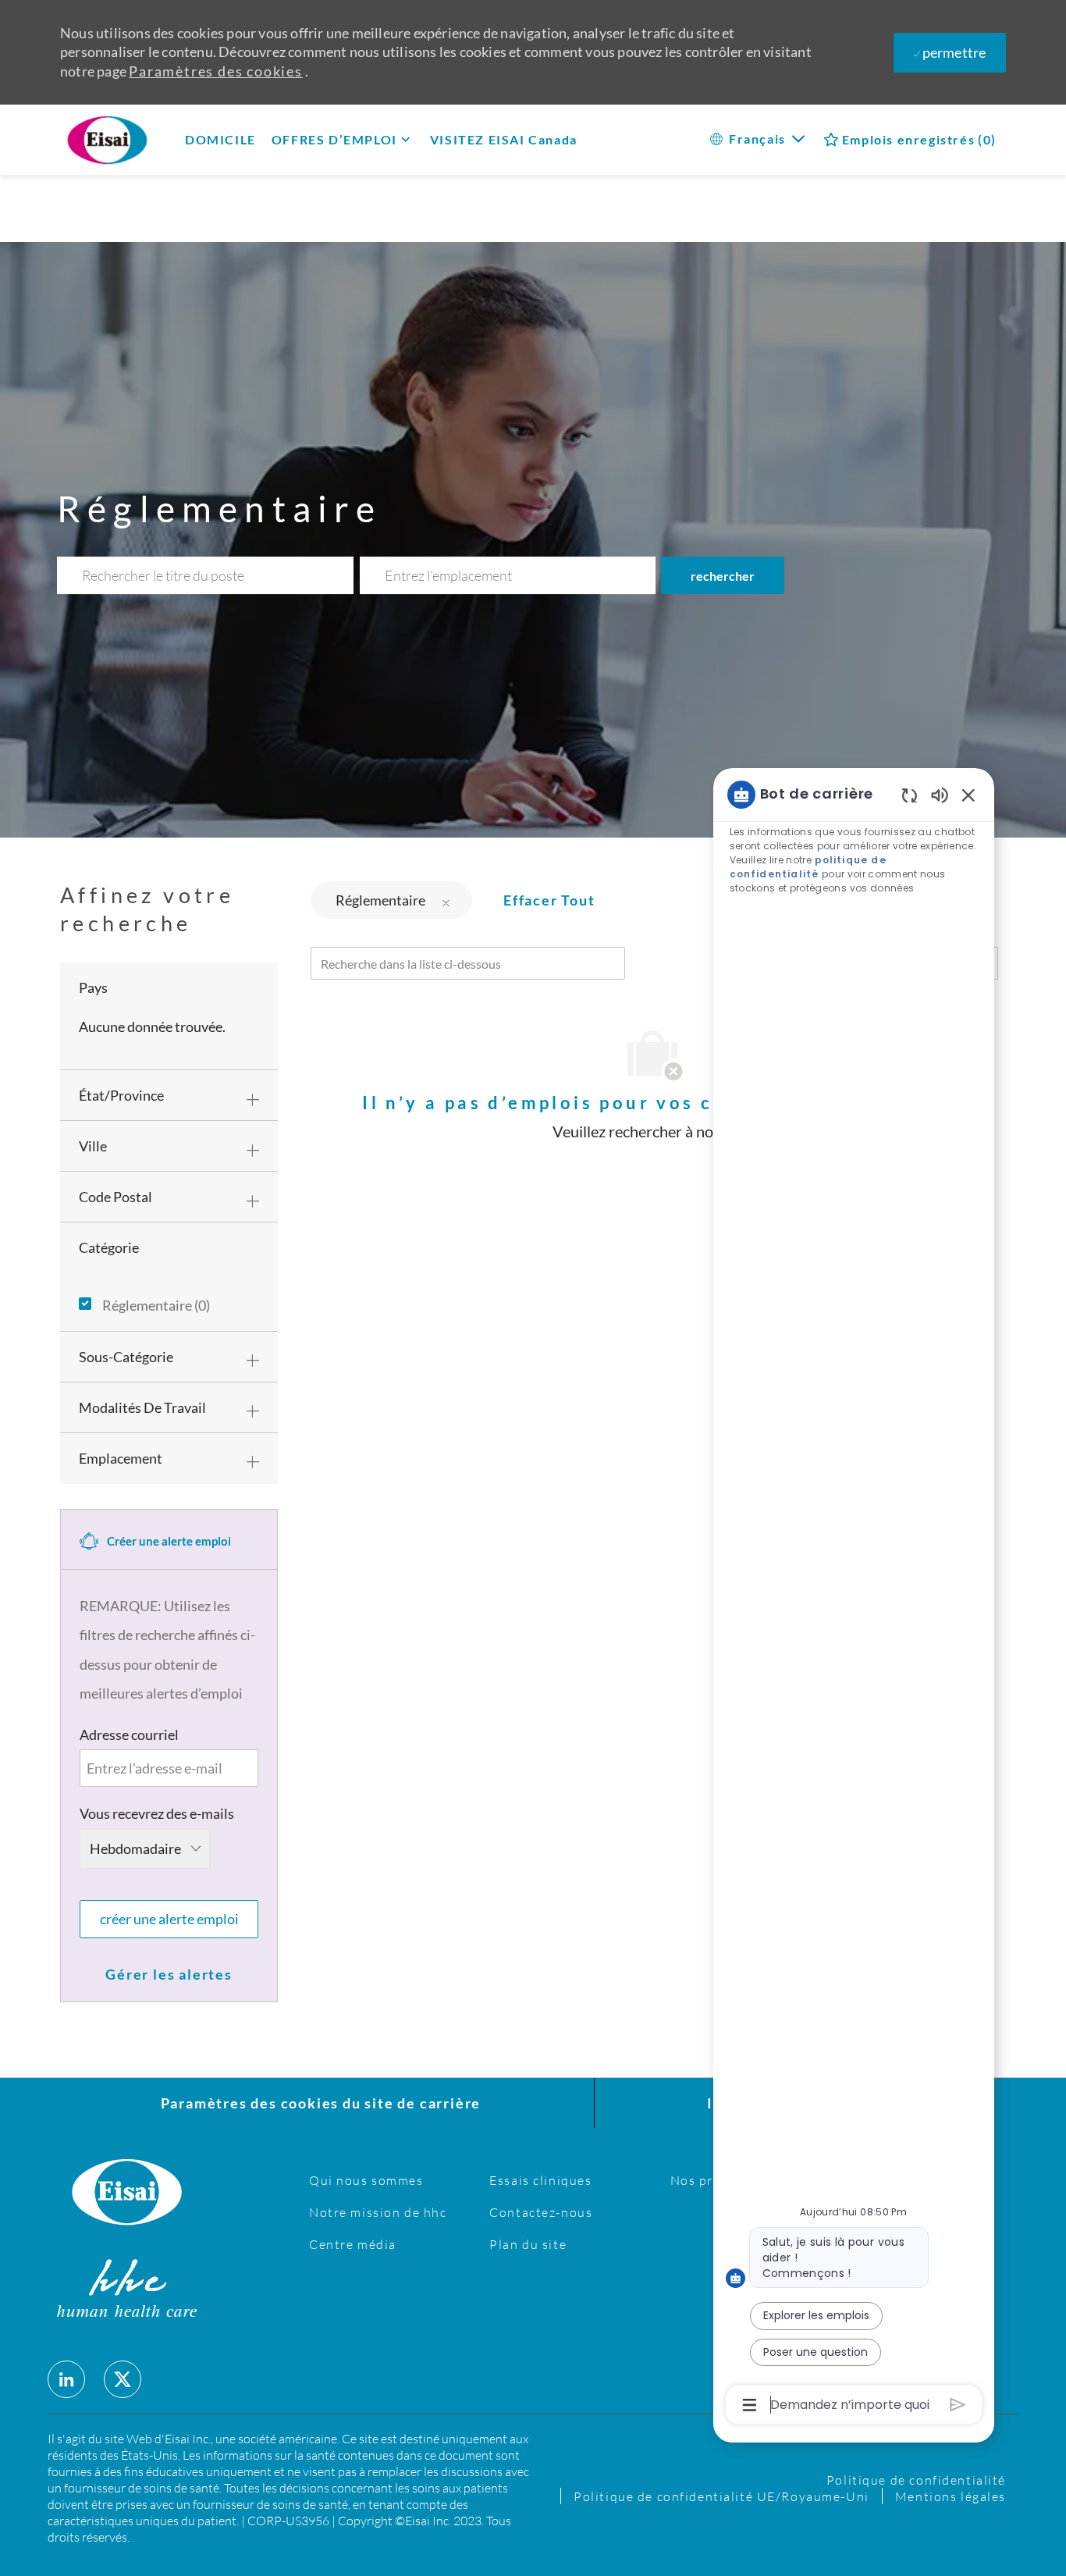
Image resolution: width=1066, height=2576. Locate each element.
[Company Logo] (130, 139)
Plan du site (528, 2244)
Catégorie (109, 1247)
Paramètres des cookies (216, 71)
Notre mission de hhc (378, 2212)
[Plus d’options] (750, 2405)
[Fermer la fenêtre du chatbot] (968, 795)
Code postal (115, 1197)
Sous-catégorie (126, 1357)
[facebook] (66, 2379)
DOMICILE (220, 139)
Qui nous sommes (366, 2180)
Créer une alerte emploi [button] (169, 1919)
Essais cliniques (540, 2180)
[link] (169, 1974)
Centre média (353, 2244)
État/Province (121, 1095)
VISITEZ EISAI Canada (504, 139)
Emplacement (121, 1458)
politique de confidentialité (808, 867)
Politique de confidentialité (916, 2480)
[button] (723, 575)
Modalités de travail (142, 1407)
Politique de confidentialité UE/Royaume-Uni (721, 2496)
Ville (93, 1146)
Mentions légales (951, 2496)
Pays (93, 987)
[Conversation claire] (910, 795)
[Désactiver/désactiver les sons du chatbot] (940, 794)
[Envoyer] (958, 2405)
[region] (854, 1598)
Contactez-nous (541, 2212)
